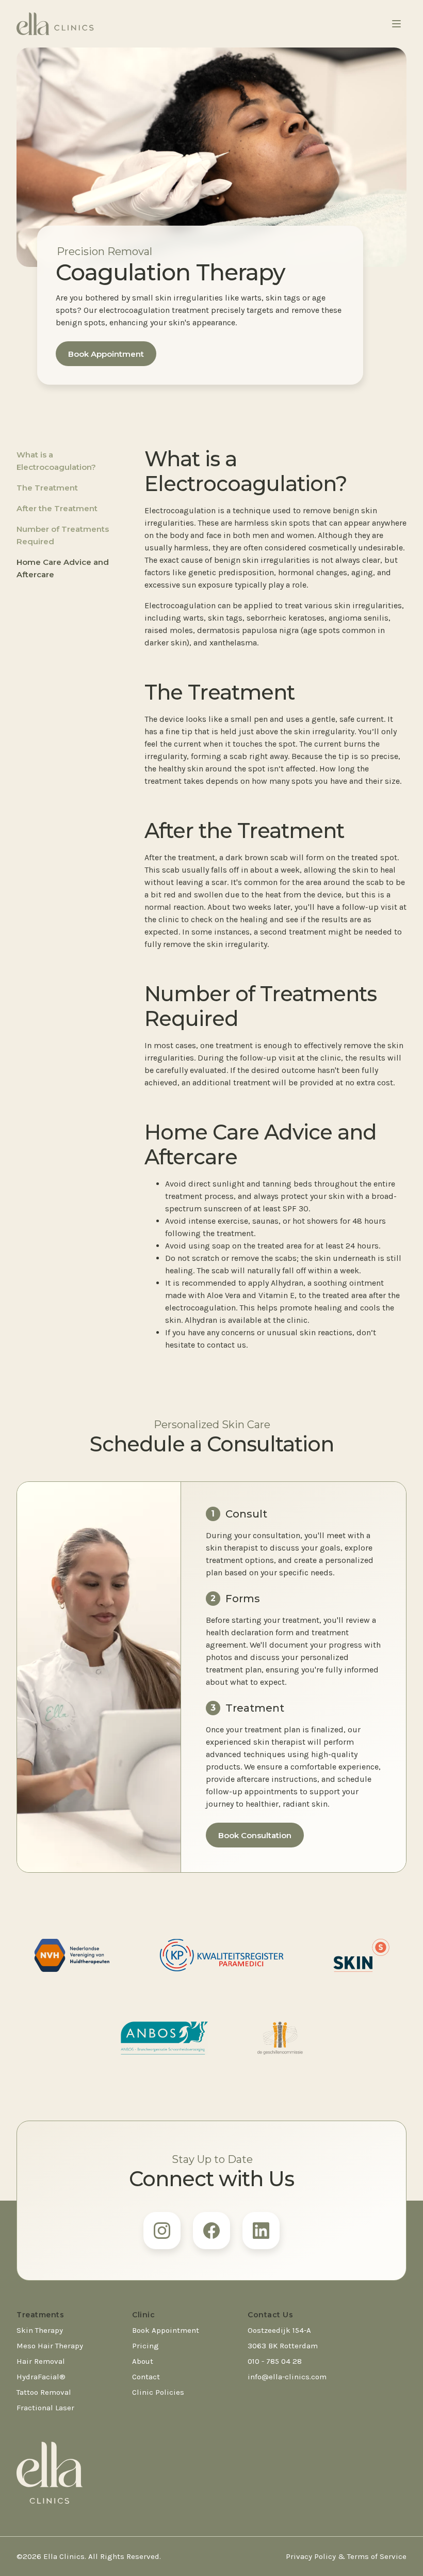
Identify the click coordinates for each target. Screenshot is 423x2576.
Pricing (145, 2346)
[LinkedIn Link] (261, 2231)
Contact (146, 2377)
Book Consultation (255, 1835)
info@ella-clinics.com (287, 2377)
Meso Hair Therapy (50, 2346)
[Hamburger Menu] (396, 24)
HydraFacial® (41, 2377)
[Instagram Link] (162, 2231)
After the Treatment (57, 508)
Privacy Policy (311, 2556)
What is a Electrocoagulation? (56, 461)
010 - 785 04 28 (275, 2361)
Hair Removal (41, 2361)
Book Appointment (106, 354)
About (143, 2361)
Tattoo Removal (44, 2392)
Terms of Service (377, 2556)
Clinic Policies (158, 2392)
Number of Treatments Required (63, 535)
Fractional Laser (45, 2408)
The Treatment (47, 488)
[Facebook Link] (211, 2231)
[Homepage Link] (55, 24)
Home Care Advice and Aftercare (63, 568)
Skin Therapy (40, 2330)
